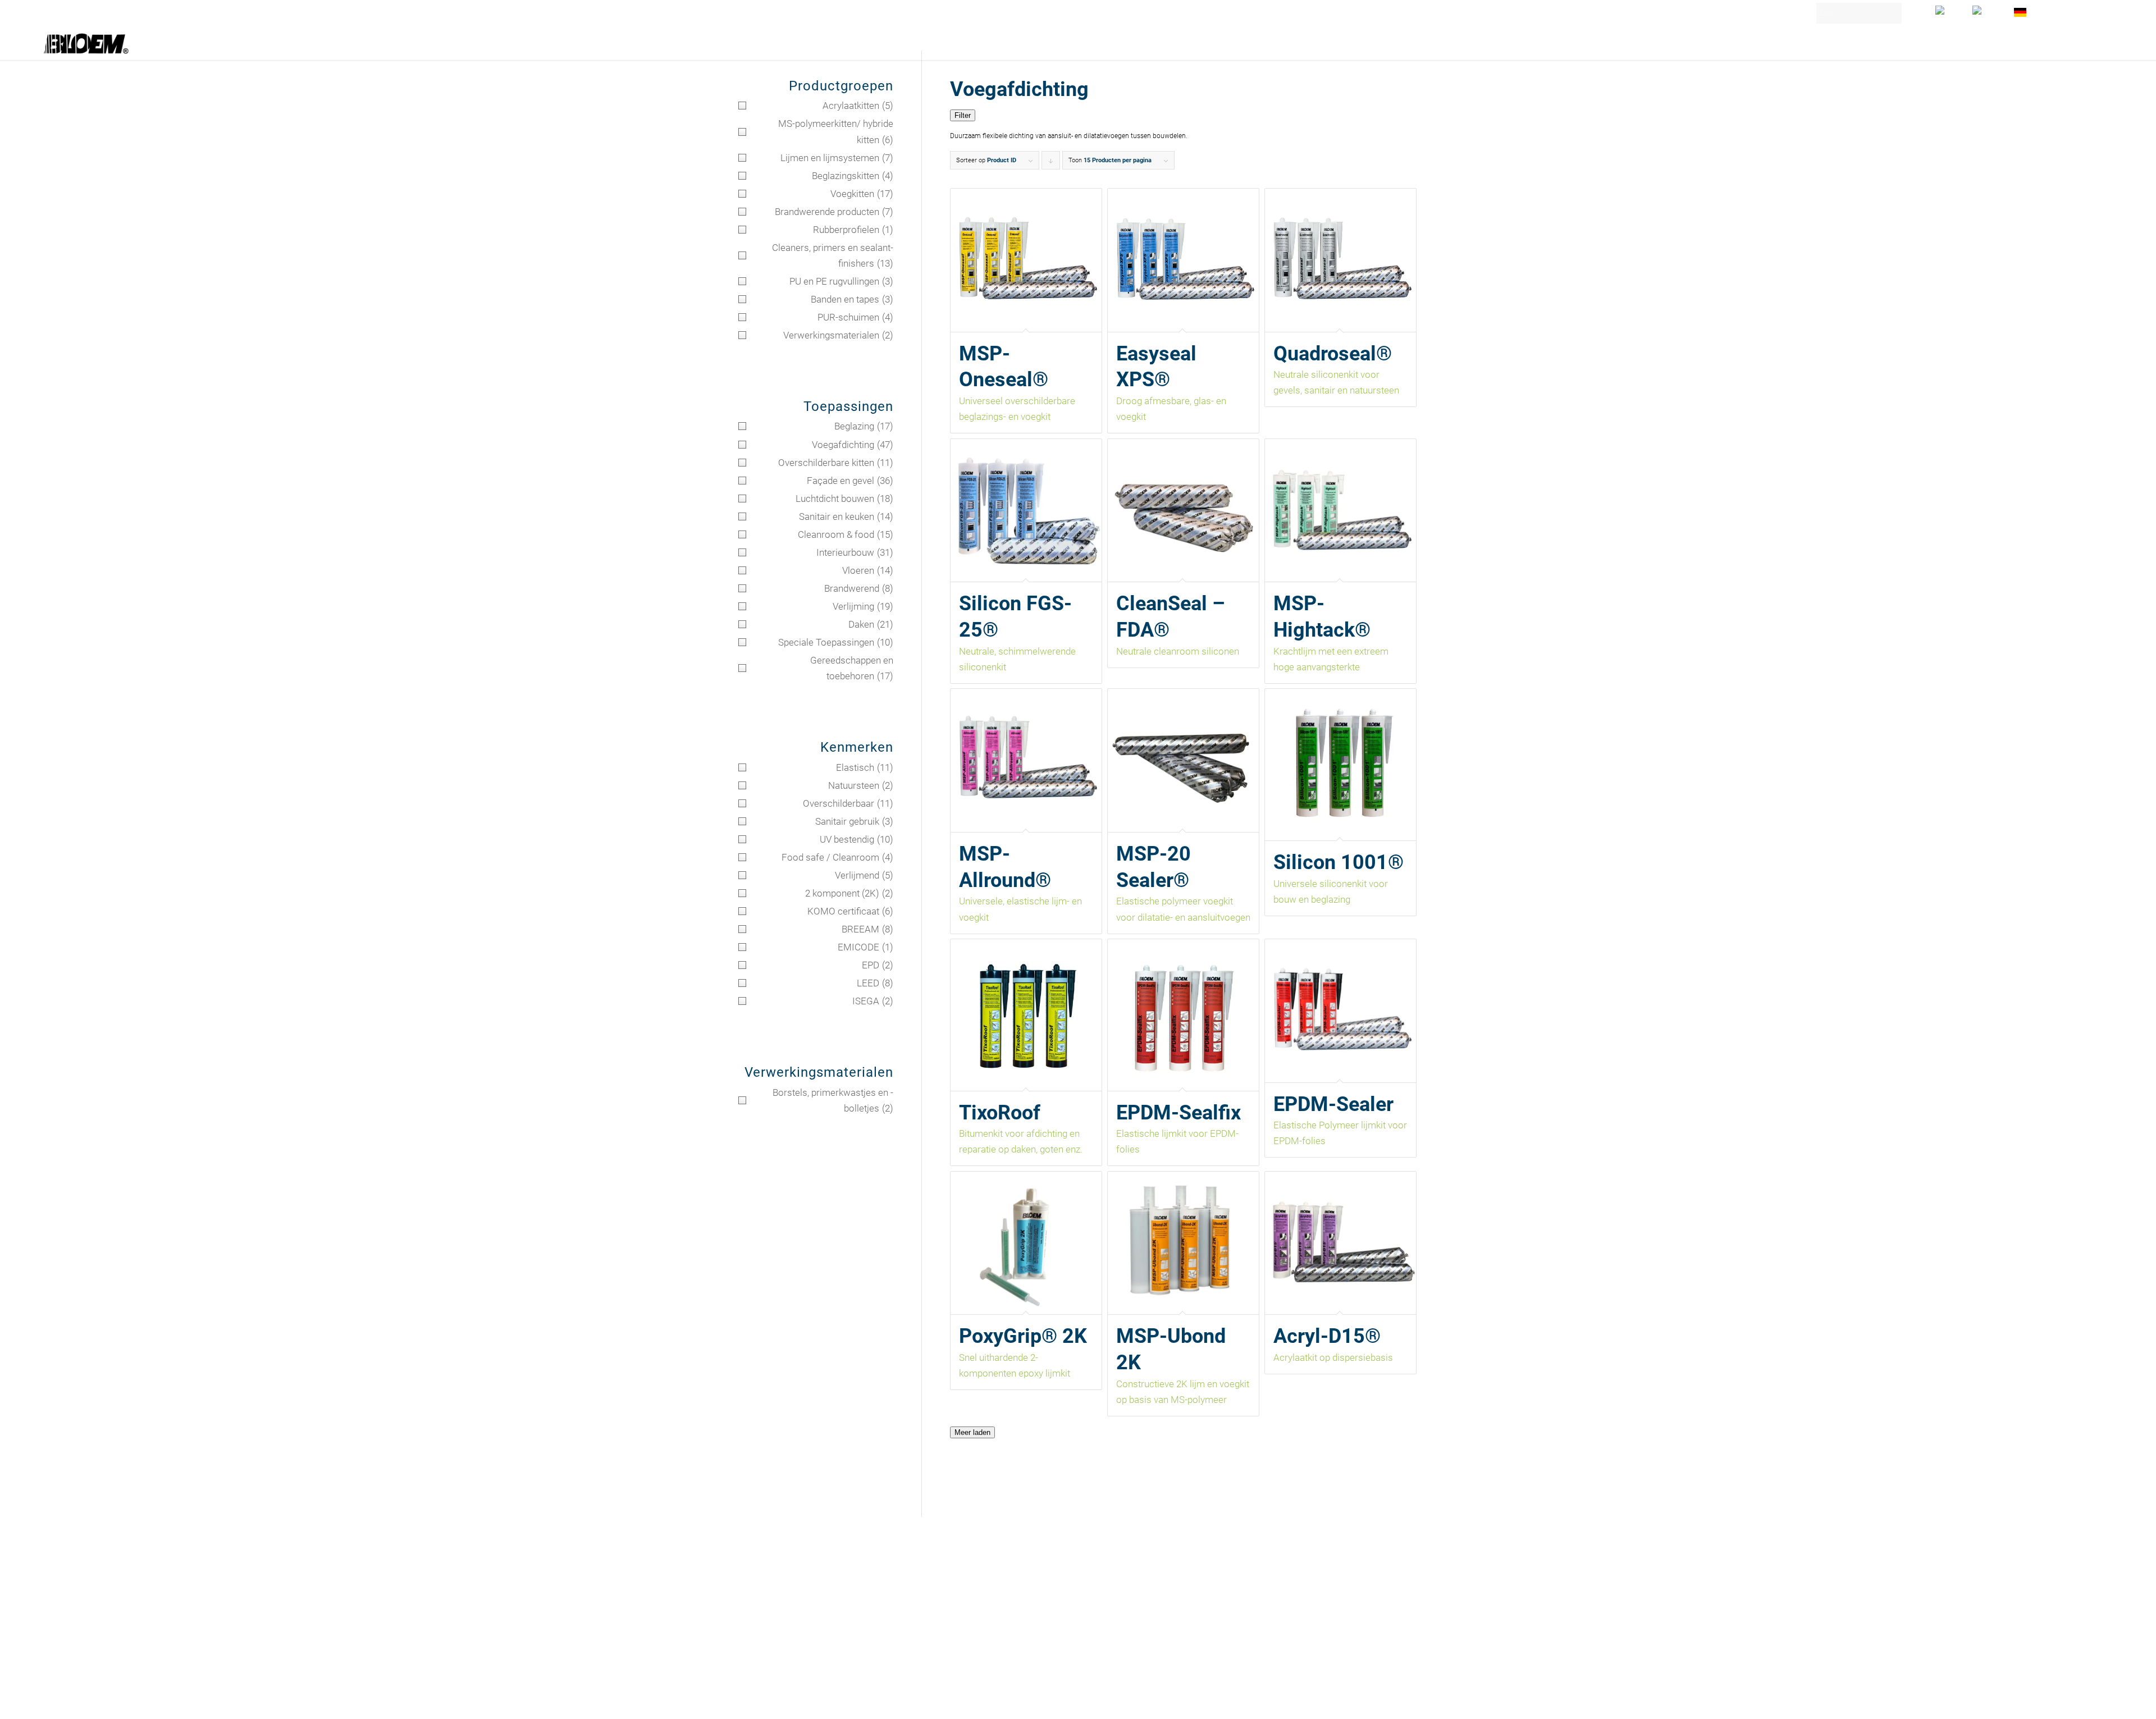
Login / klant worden (2067, 8)
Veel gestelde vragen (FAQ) (788, 1626)
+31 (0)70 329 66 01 (955, 1621)
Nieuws (752, 1601)
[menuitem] (1948, 10)
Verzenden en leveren (778, 1614)
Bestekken (757, 1589)
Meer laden (972, 1432)
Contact (753, 1576)
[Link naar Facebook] (1409, 1700)
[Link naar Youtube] (1392, 1700)
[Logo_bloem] (86, 43)
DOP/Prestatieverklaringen (787, 1639)
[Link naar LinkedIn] (1376, 1700)
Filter (963, 115)
